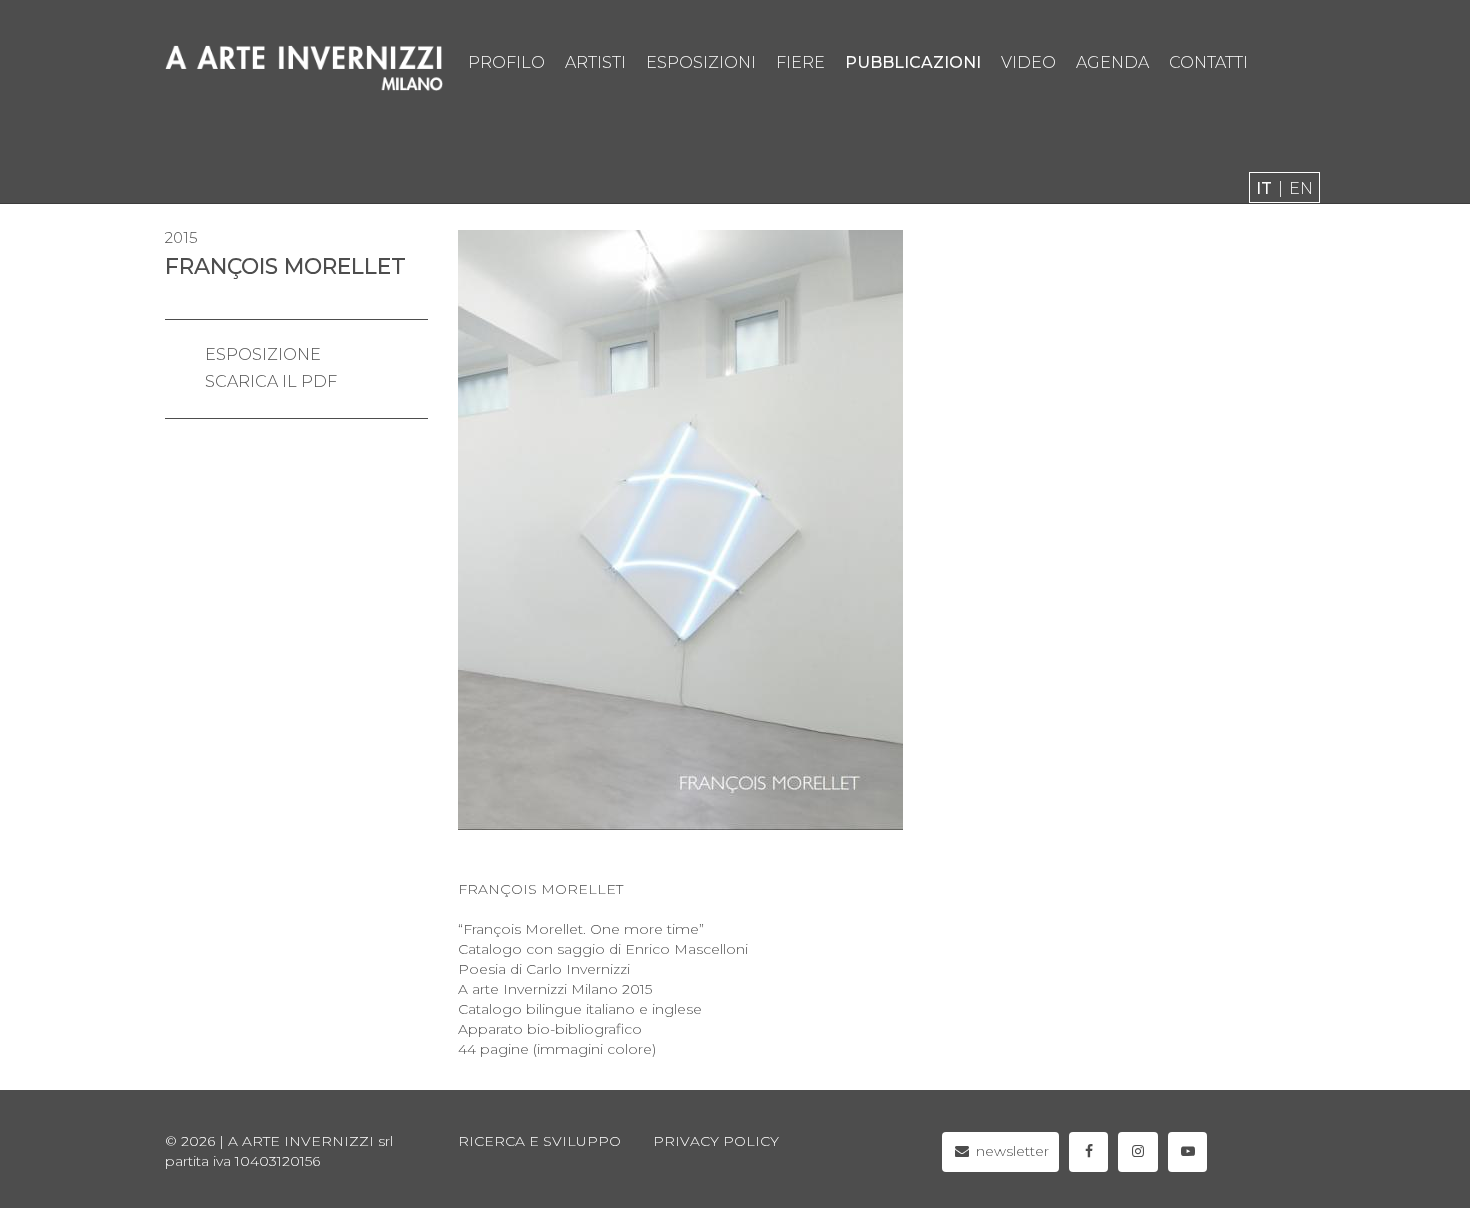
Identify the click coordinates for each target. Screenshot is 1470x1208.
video (1028, 62)
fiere (800, 62)
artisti (595, 62)
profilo (506, 62)
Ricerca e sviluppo (539, 1141)
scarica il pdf (271, 381)
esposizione (263, 354)
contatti (1208, 62)
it (1264, 188)
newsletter (1010, 1151)
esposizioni (701, 62)
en (1301, 188)
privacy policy (716, 1141)
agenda (1112, 62)
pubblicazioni (913, 62)
